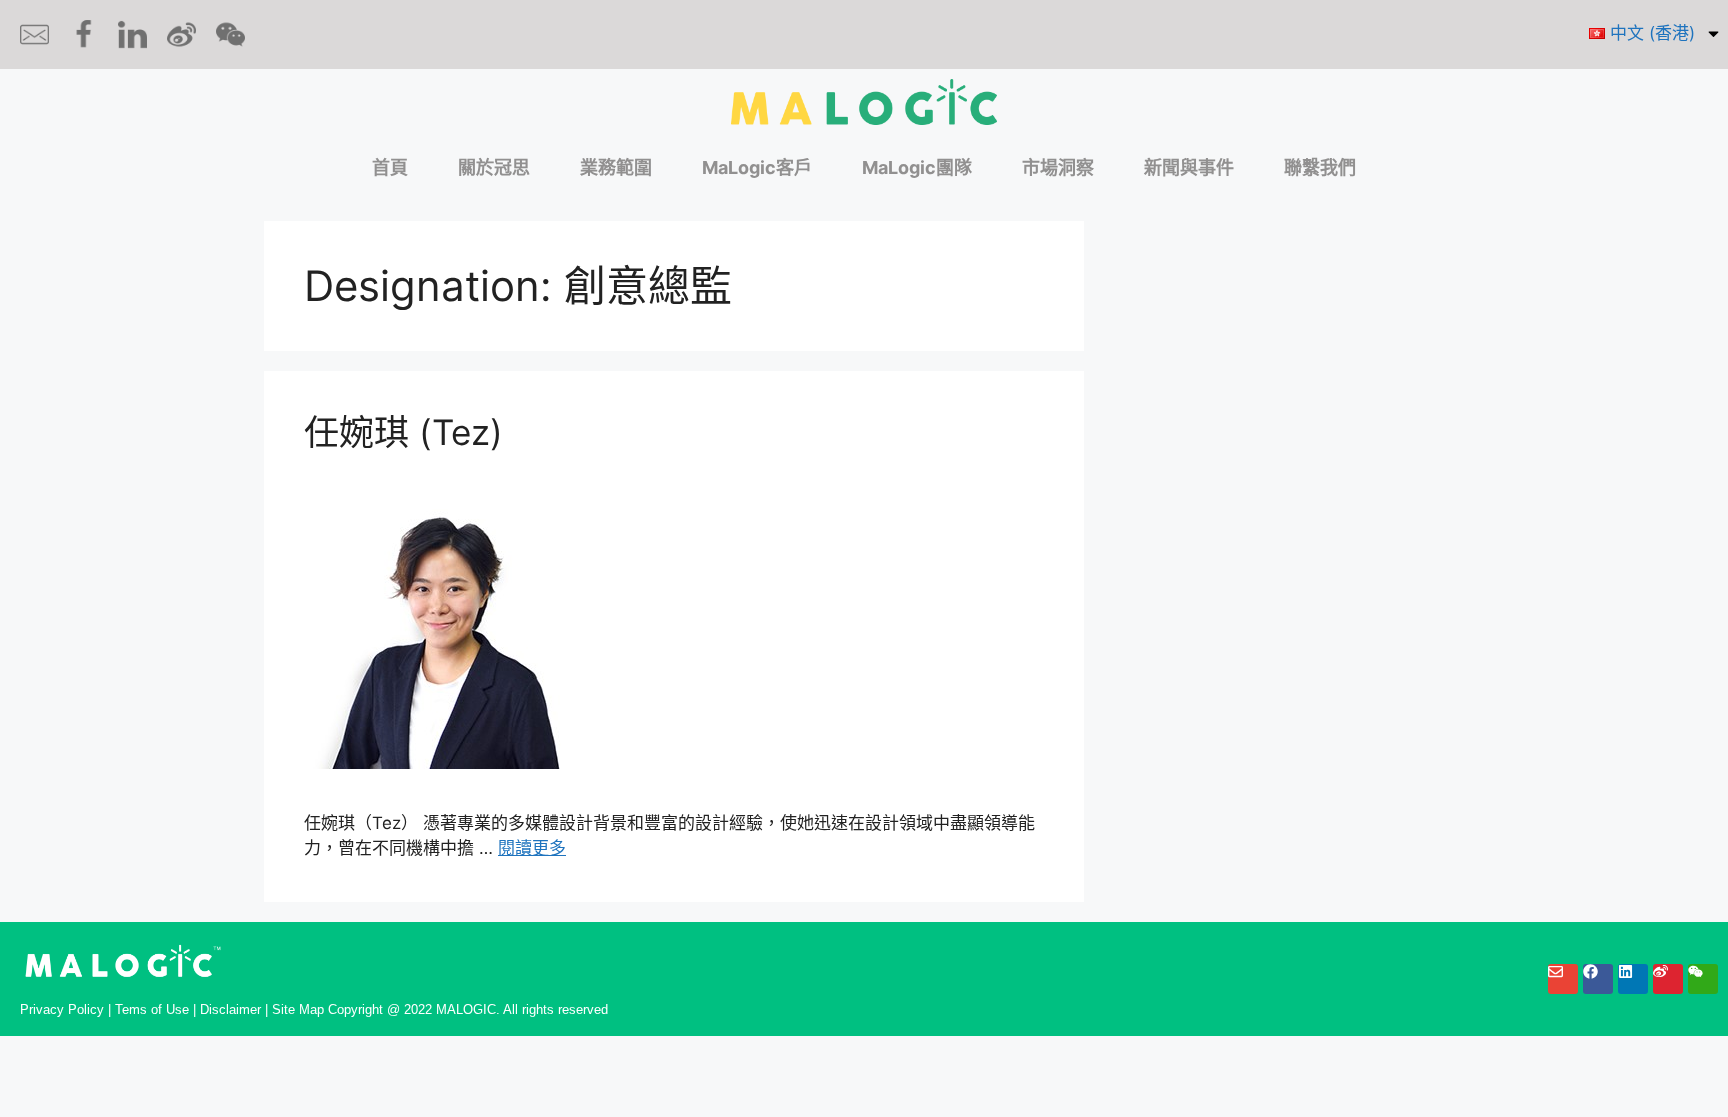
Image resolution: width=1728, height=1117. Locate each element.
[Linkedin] (1633, 979)
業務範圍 (616, 167)
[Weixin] (1703, 979)
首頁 (390, 167)
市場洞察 (1058, 167)
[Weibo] (1668, 979)
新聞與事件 (1189, 167)
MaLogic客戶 (757, 167)
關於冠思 (494, 167)
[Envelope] (1563, 979)
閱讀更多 (532, 848)
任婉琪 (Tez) (403, 432)
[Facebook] (1598, 979)
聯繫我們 (1320, 167)
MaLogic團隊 (917, 167)
